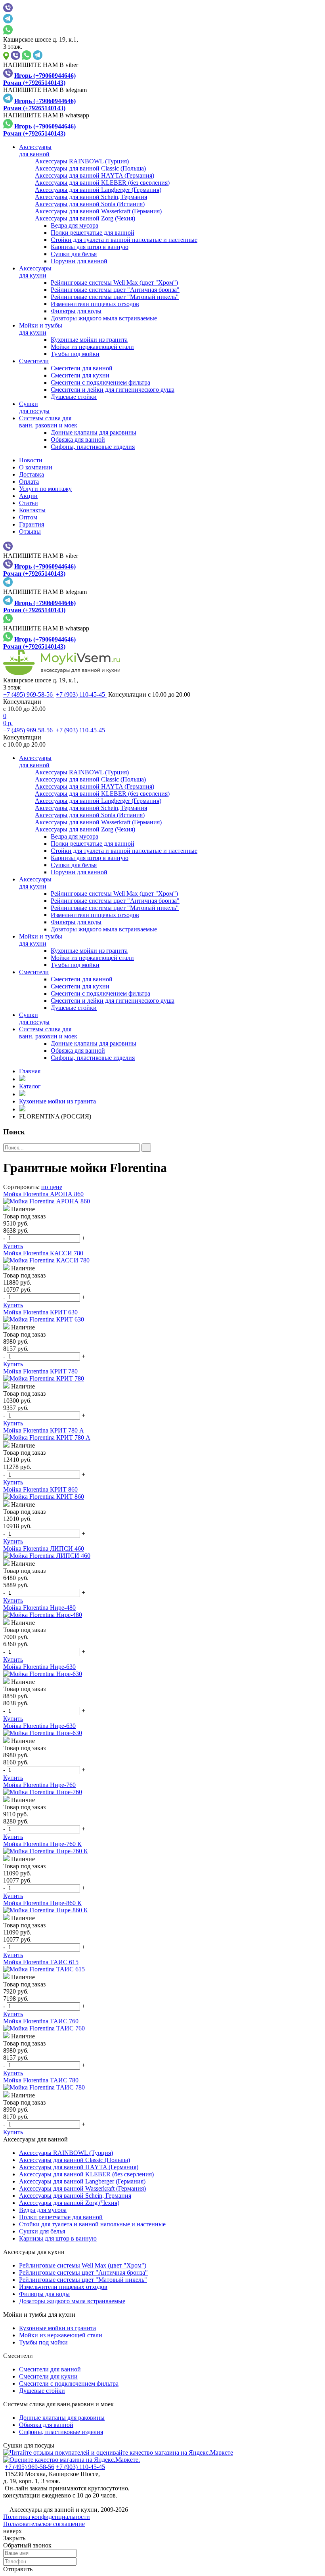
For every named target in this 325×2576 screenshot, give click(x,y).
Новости (31, 460)
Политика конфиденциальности (47, 2517)
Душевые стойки (74, 397)
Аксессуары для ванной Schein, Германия (75, 2196)
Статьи (29, 503)
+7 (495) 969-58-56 (29, 694)
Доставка (32, 474)
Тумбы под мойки (75, 354)
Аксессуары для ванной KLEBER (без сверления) (86, 2174)
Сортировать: (21, 1187)
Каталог (30, 1086)
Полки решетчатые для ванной (93, 233)
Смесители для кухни (80, 375)
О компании (36, 467)
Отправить (18, 2569)
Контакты (32, 510)
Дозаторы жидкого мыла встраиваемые (104, 318)
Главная (30, 1071)
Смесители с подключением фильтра (100, 382)
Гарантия (32, 524)
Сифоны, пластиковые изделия (93, 447)
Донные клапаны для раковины (94, 432)
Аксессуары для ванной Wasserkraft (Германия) (82, 2188)
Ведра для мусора (75, 225)
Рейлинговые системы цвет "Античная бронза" (115, 290)
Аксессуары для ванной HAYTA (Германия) (79, 2167)
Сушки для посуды (29, 2445)
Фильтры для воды (76, 311)
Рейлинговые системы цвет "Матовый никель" (115, 297)
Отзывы (30, 531)
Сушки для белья (74, 254)
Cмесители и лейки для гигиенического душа (113, 390)
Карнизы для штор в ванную (90, 247)
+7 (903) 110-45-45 (81, 694)
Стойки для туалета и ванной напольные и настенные (124, 240)
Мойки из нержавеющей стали (92, 347)
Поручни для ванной (79, 261)
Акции (28, 496)
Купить (13, 1246)
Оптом (28, 517)
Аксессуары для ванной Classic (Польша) (75, 2160)
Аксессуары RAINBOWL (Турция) (66, 2153)
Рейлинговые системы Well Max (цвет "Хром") (114, 282)
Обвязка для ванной (78, 440)
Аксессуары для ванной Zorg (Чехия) (69, 2203)
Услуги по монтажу (45, 489)
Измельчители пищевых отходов (95, 304)
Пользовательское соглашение (44, 2524)
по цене (52, 1187)
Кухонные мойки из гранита (89, 340)
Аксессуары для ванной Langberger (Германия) (82, 2181)
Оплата (29, 482)
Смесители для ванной (82, 368)
